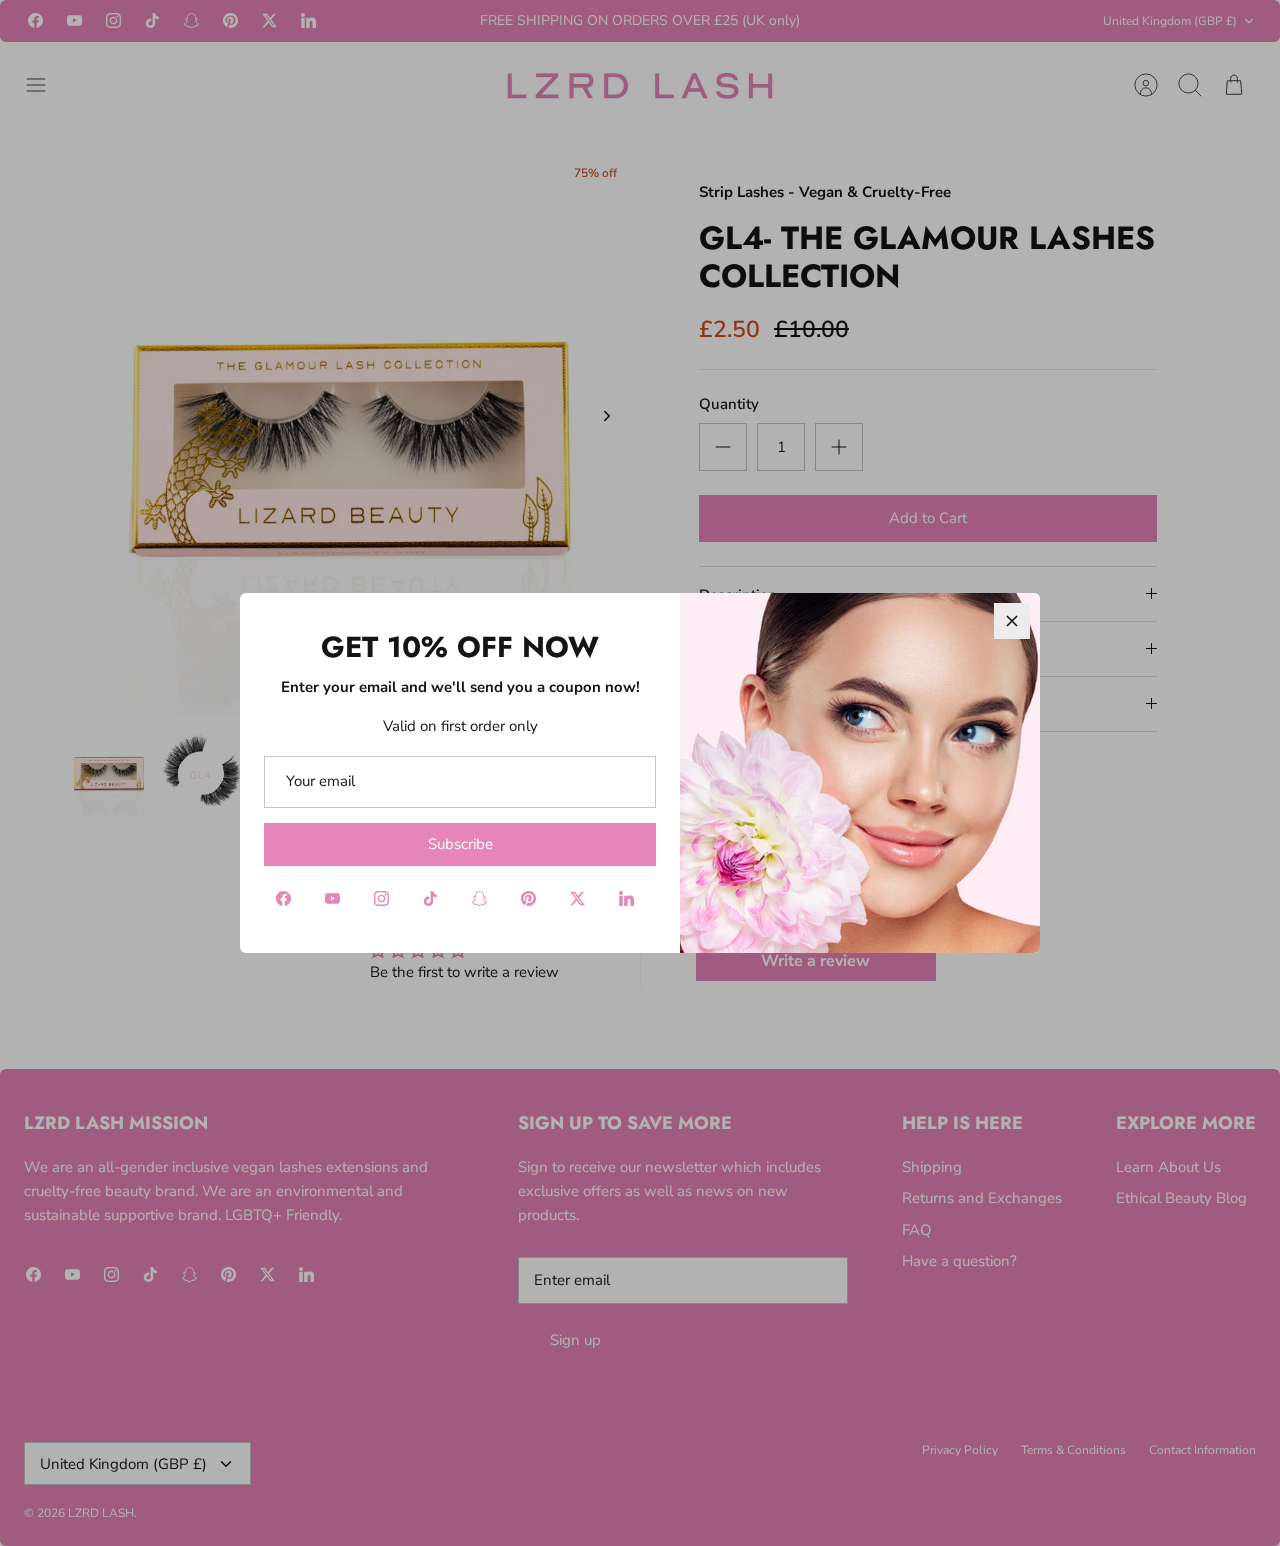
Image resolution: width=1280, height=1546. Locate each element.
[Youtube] (332, 898)
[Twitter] (577, 898)
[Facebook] (283, 898)
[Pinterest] (528, 898)
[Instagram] (381, 898)
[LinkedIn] (626, 898)
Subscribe (460, 844)
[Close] (1012, 621)
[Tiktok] (430, 898)
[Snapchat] (479, 898)
